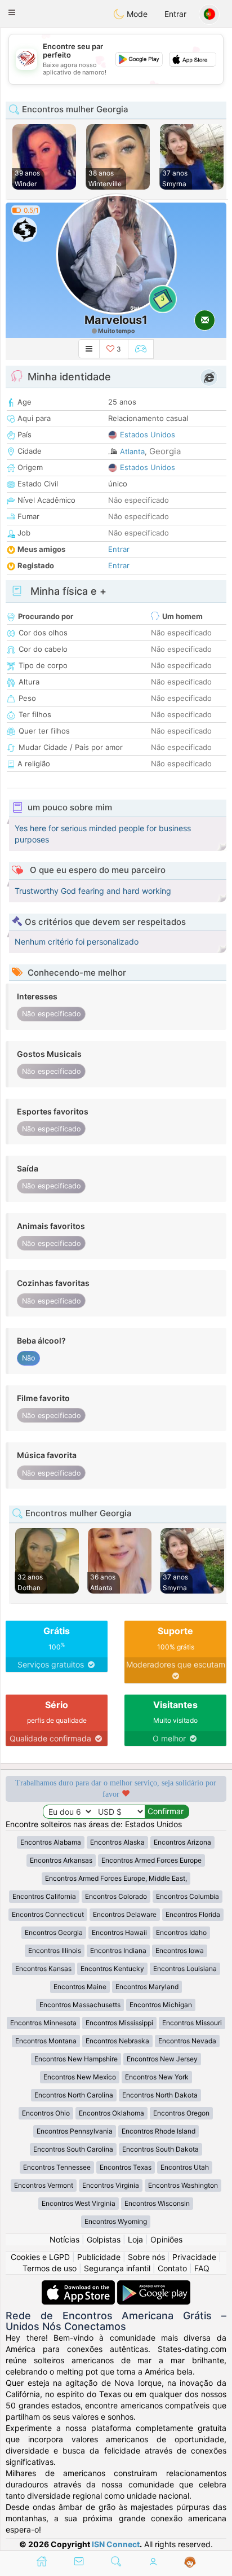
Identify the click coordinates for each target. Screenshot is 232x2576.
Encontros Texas (126, 2167)
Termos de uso (50, 2268)
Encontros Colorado (116, 1896)
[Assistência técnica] (190, 2562)
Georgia (165, 451)
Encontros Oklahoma (111, 2113)
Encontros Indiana (118, 1950)
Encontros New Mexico (80, 2077)
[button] (12, 12)
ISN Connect (116, 2544)
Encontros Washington (183, 2185)
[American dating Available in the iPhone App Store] (79, 2286)
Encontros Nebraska (117, 2041)
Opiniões (166, 2239)
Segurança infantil (117, 2268)
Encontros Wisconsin (157, 2203)
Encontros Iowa (180, 1950)
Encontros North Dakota (160, 2095)
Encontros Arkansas (61, 1860)
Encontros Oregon (181, 2113)
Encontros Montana (46, 2041)
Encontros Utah (185, 2167)
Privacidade (194, 2257)
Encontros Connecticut (48, 1914)
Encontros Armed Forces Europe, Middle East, (116, 1878)
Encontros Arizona (182, 1842)
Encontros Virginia (111, 2185)
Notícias (64, 2239)
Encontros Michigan (161, 2005)
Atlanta (132, 451)
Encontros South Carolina (73, 2149)
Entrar (175, 14)
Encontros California (44, 1896)
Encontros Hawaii (119, 1932)
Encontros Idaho (181, 1932)
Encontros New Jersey (162, 2059)
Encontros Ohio (46, 2113)
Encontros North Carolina (74, 2095)
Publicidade (99, 2257)
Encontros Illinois (55, 1950)
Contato (172, 2268)
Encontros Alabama (51, 1842)
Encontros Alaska (117, 1842)
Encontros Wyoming (116, 2221)
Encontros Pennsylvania (75, 2131)
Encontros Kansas (43, 1969)
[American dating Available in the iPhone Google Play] (154, 2286)
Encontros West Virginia (79, 2203)
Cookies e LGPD (40, 2257)
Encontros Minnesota (43, 2023)
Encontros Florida (193, 1914)
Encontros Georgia (54, 1932)
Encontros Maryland (147, 1987)
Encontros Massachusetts (80, 2005)
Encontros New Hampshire (76, 2059)
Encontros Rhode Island (159, 2131)
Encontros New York (157, 2077)
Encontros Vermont (44, 2185)
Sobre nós (146, 2257)
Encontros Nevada (187, 2041)
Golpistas (104, 2239)
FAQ (202, 2268)
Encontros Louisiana (185, 1969)
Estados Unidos (148, 435)
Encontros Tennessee (57, 2167)
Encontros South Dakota (160, 2149)
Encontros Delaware (125, 1914)
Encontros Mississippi (119, 2023)
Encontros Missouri (192, 2023)
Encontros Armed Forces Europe (151, 1860)
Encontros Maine (80, 1987)
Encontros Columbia (188, 1896)
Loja (135, 2239)
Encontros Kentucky (112, 1969)
